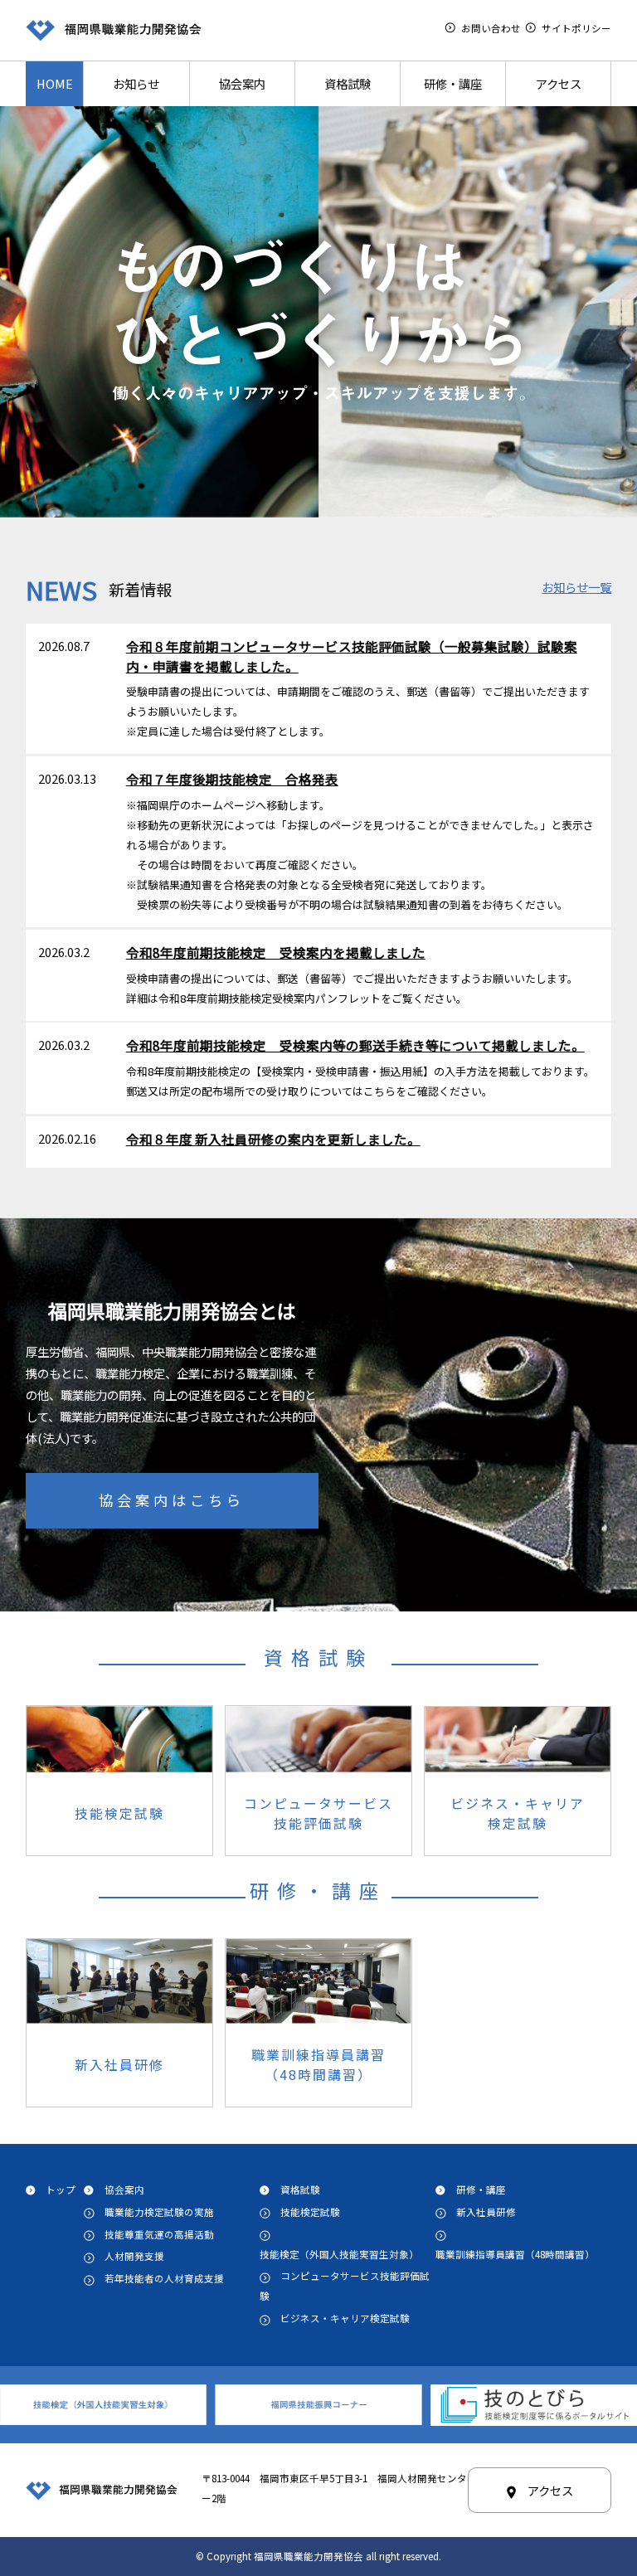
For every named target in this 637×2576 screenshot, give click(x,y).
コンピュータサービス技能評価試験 (345, 2286)
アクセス (559, 83)
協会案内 (242, 83)
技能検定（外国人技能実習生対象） (339, 2254)
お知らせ (136, 83)
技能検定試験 (310, 2212)
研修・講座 (453, 83)
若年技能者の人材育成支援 (164, 2278)
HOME (55, 83)
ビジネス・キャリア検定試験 (350, 2318)
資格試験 (348, 83)
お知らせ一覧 (576, 587)
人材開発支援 (134, 2256)
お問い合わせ (491, 28)
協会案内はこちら (172, 1500)
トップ (61, 2190)
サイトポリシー (576, 28)
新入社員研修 (486, 2212)
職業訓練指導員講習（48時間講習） (515, 2254)
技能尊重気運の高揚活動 (159, 2234)
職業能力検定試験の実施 (159, 2212)
